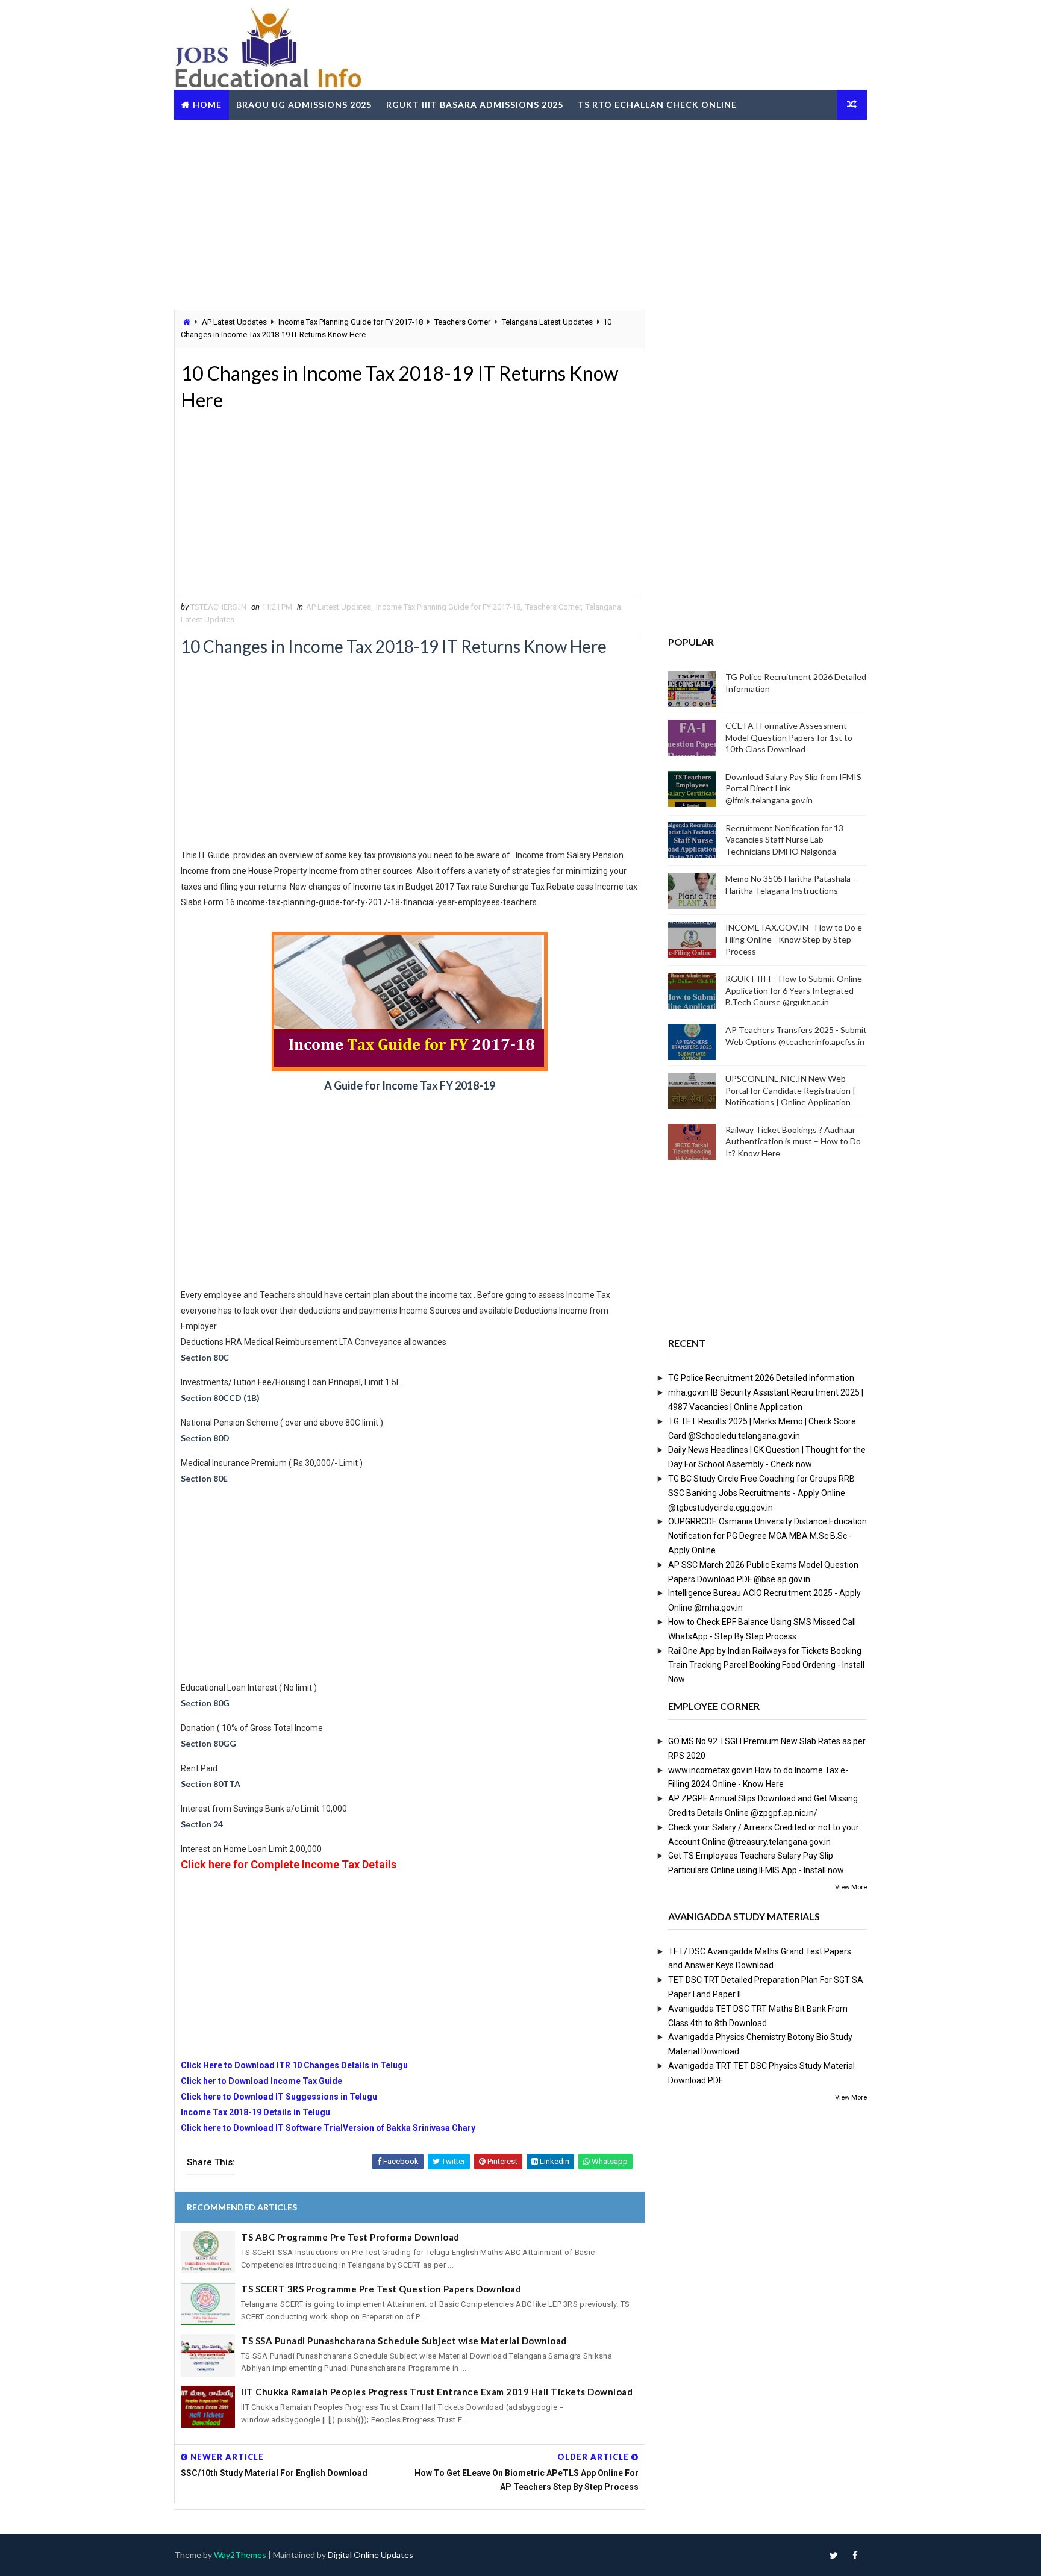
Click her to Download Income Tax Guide (262, 2081)
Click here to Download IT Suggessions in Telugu (279, 2097)
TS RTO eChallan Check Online (657, 104)
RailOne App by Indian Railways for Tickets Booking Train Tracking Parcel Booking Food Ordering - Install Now (766, 1665)
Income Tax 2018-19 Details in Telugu (255, 2112)
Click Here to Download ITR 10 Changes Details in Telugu (294, 2065)
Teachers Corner (462, 322)
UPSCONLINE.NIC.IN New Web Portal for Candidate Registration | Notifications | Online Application (790, 1090)
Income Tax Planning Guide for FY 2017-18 (351, 322)
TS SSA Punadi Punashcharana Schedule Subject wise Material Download (404, 2341)
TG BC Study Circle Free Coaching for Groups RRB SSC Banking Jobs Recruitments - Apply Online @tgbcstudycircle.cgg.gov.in (761, 1493)
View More (851, 1887)
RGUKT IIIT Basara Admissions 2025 (475, 104)
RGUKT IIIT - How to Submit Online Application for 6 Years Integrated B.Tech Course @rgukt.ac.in (794, 990)
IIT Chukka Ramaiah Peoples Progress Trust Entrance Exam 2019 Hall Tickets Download (437, 2392)
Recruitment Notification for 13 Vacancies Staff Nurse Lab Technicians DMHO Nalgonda (784, 840)
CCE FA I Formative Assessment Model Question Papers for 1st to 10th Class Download (789, 737)
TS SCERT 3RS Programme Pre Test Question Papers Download (381, 2289)
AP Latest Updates (234, 322)
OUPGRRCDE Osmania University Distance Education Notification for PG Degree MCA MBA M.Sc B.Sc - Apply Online (767, 1536)
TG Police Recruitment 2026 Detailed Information (761, 1378)
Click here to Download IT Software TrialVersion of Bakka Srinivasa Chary (328, 2128)
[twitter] (834, 2555)
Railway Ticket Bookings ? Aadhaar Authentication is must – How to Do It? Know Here (793, 1141)
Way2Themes (240, 2555)
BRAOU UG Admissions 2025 (304, 104)
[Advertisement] (520, 213)
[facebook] (855, 2555)
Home (207, 104)
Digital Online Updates (370, 2555)
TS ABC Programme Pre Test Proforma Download (350, 2237)
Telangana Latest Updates (547, 322)
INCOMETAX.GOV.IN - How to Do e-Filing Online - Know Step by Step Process (795, 939)
